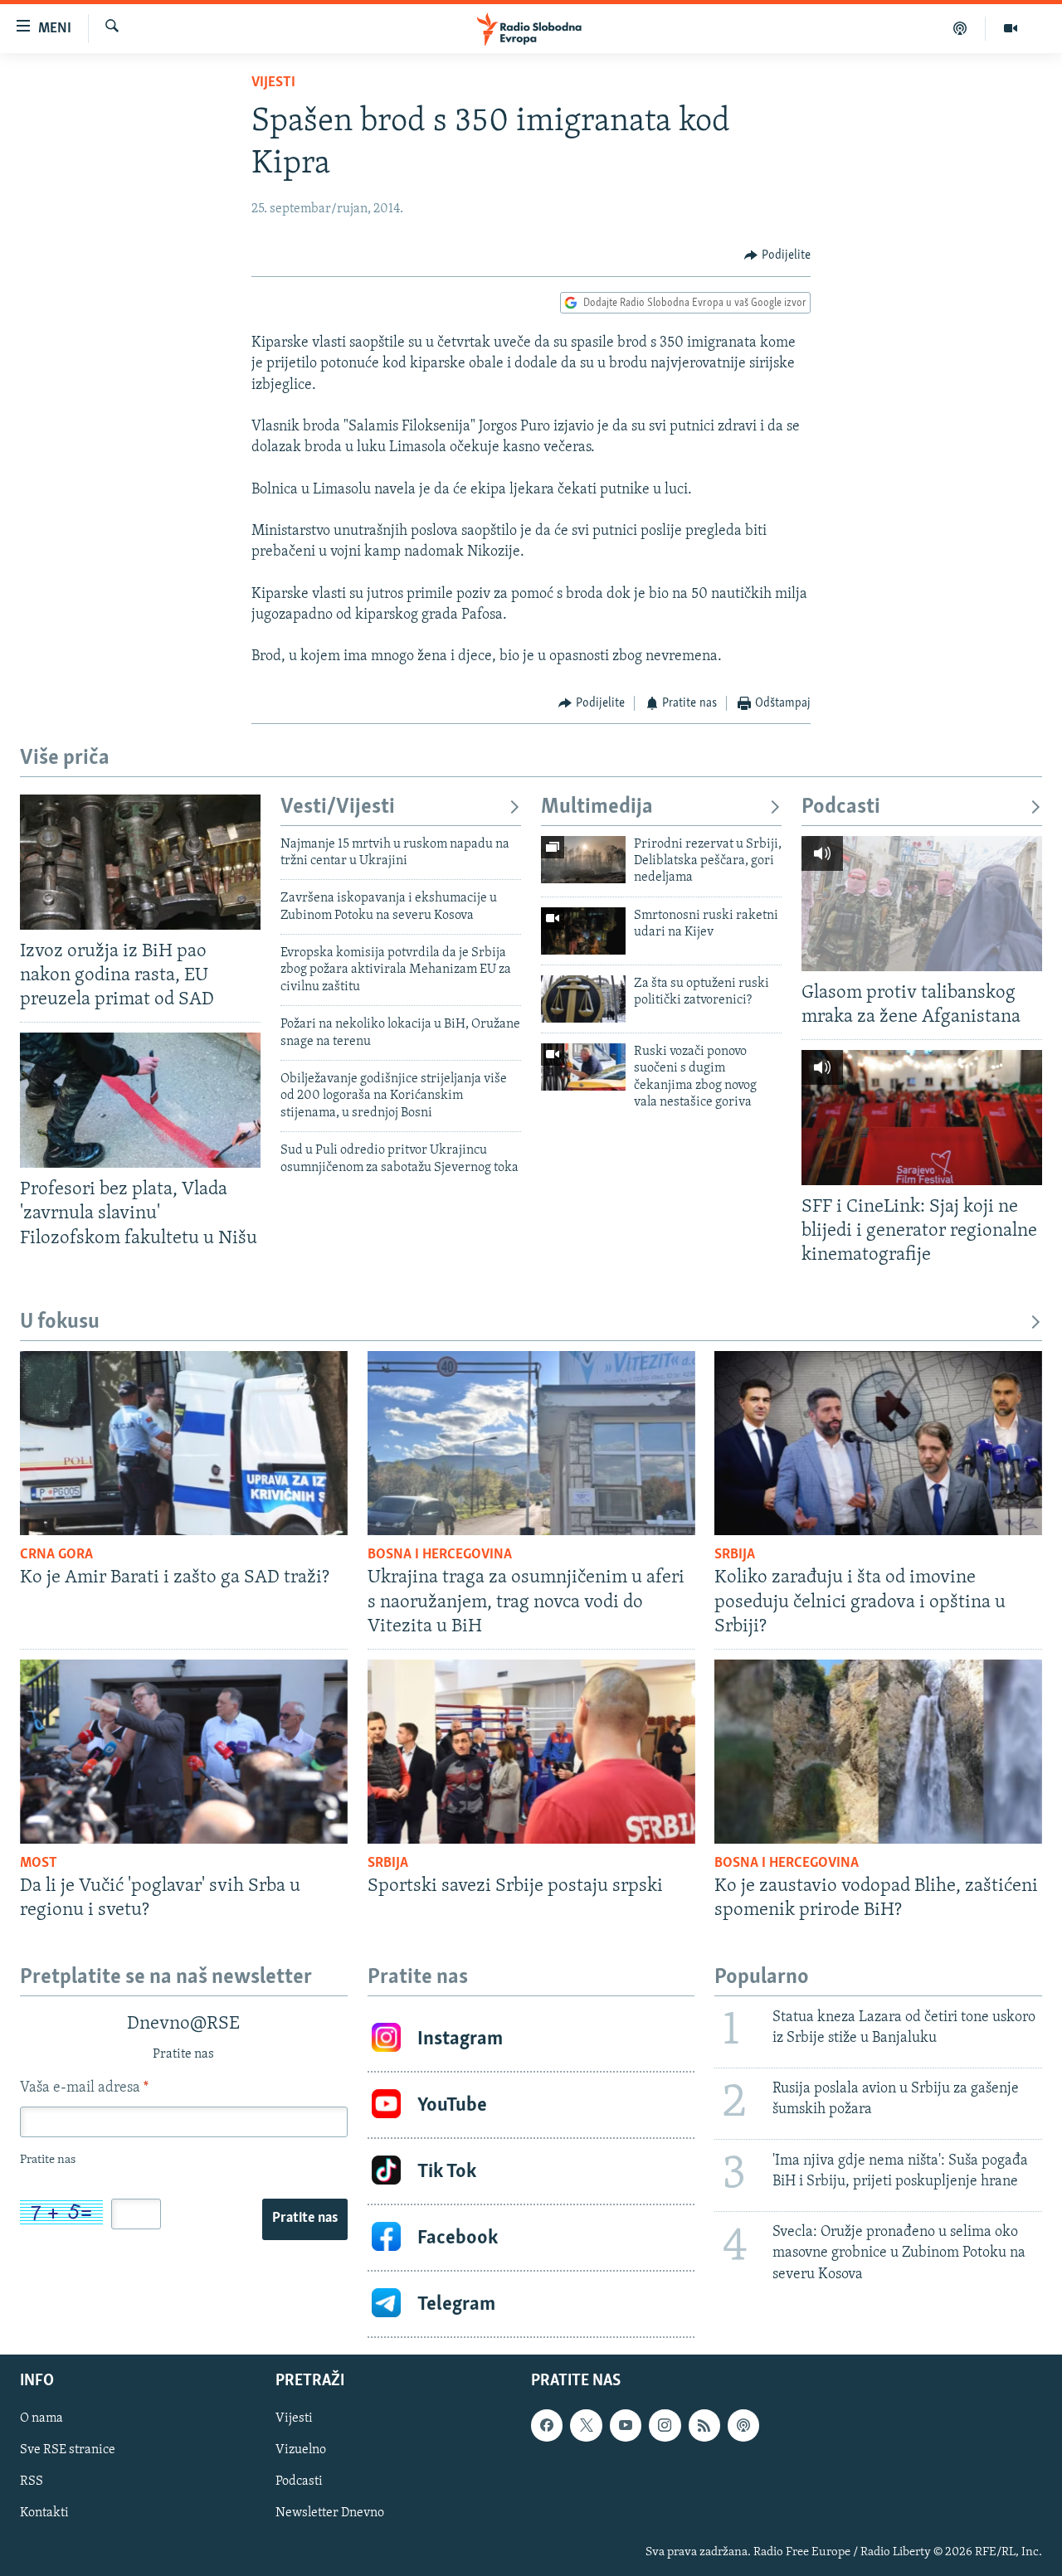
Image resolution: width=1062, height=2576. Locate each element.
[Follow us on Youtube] (626, 2426)
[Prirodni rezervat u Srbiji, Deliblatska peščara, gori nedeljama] (583, 860)
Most (39, 1864)
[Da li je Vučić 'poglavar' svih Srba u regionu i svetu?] (184, 1752)
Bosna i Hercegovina (440, 1555)
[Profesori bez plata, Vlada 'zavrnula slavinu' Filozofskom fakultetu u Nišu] (140, 1100)
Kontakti (44, 2514)
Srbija (735, 1555)
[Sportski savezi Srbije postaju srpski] (531, 1752)
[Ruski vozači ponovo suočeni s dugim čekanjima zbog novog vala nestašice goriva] (583, 1067)
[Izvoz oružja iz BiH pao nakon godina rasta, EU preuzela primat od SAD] (140, 862)
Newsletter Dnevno (330, 2514)
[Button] (777, 255)
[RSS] (704, 2426)
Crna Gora (56, 1555)
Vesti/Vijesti (338, 807)
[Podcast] (960, 28)
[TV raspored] (743, 2426)
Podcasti (841, 807)
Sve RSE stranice (68, 2451)
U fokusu (60, 1322)
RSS (32, 2482)
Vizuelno (301, 2451)
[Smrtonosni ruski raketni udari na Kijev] (583, 931)
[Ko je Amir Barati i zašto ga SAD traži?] (184, 1443)
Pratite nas (305, 2219)
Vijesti (273, 83)
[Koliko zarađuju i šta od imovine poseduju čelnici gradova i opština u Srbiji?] (878, 1443)
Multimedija (597, 807)
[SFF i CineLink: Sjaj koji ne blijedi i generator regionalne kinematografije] (922, 1118)
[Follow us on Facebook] (547, 2426)
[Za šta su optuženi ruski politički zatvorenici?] (583, 999)
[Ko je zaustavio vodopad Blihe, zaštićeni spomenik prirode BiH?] (878, 1752)
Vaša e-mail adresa (84, 2088)
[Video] (1011, 28)
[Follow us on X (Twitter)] (586, 2426)
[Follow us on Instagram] (665, 2426)
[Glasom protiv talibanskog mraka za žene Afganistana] (922, 904)
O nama (41, 2419)
